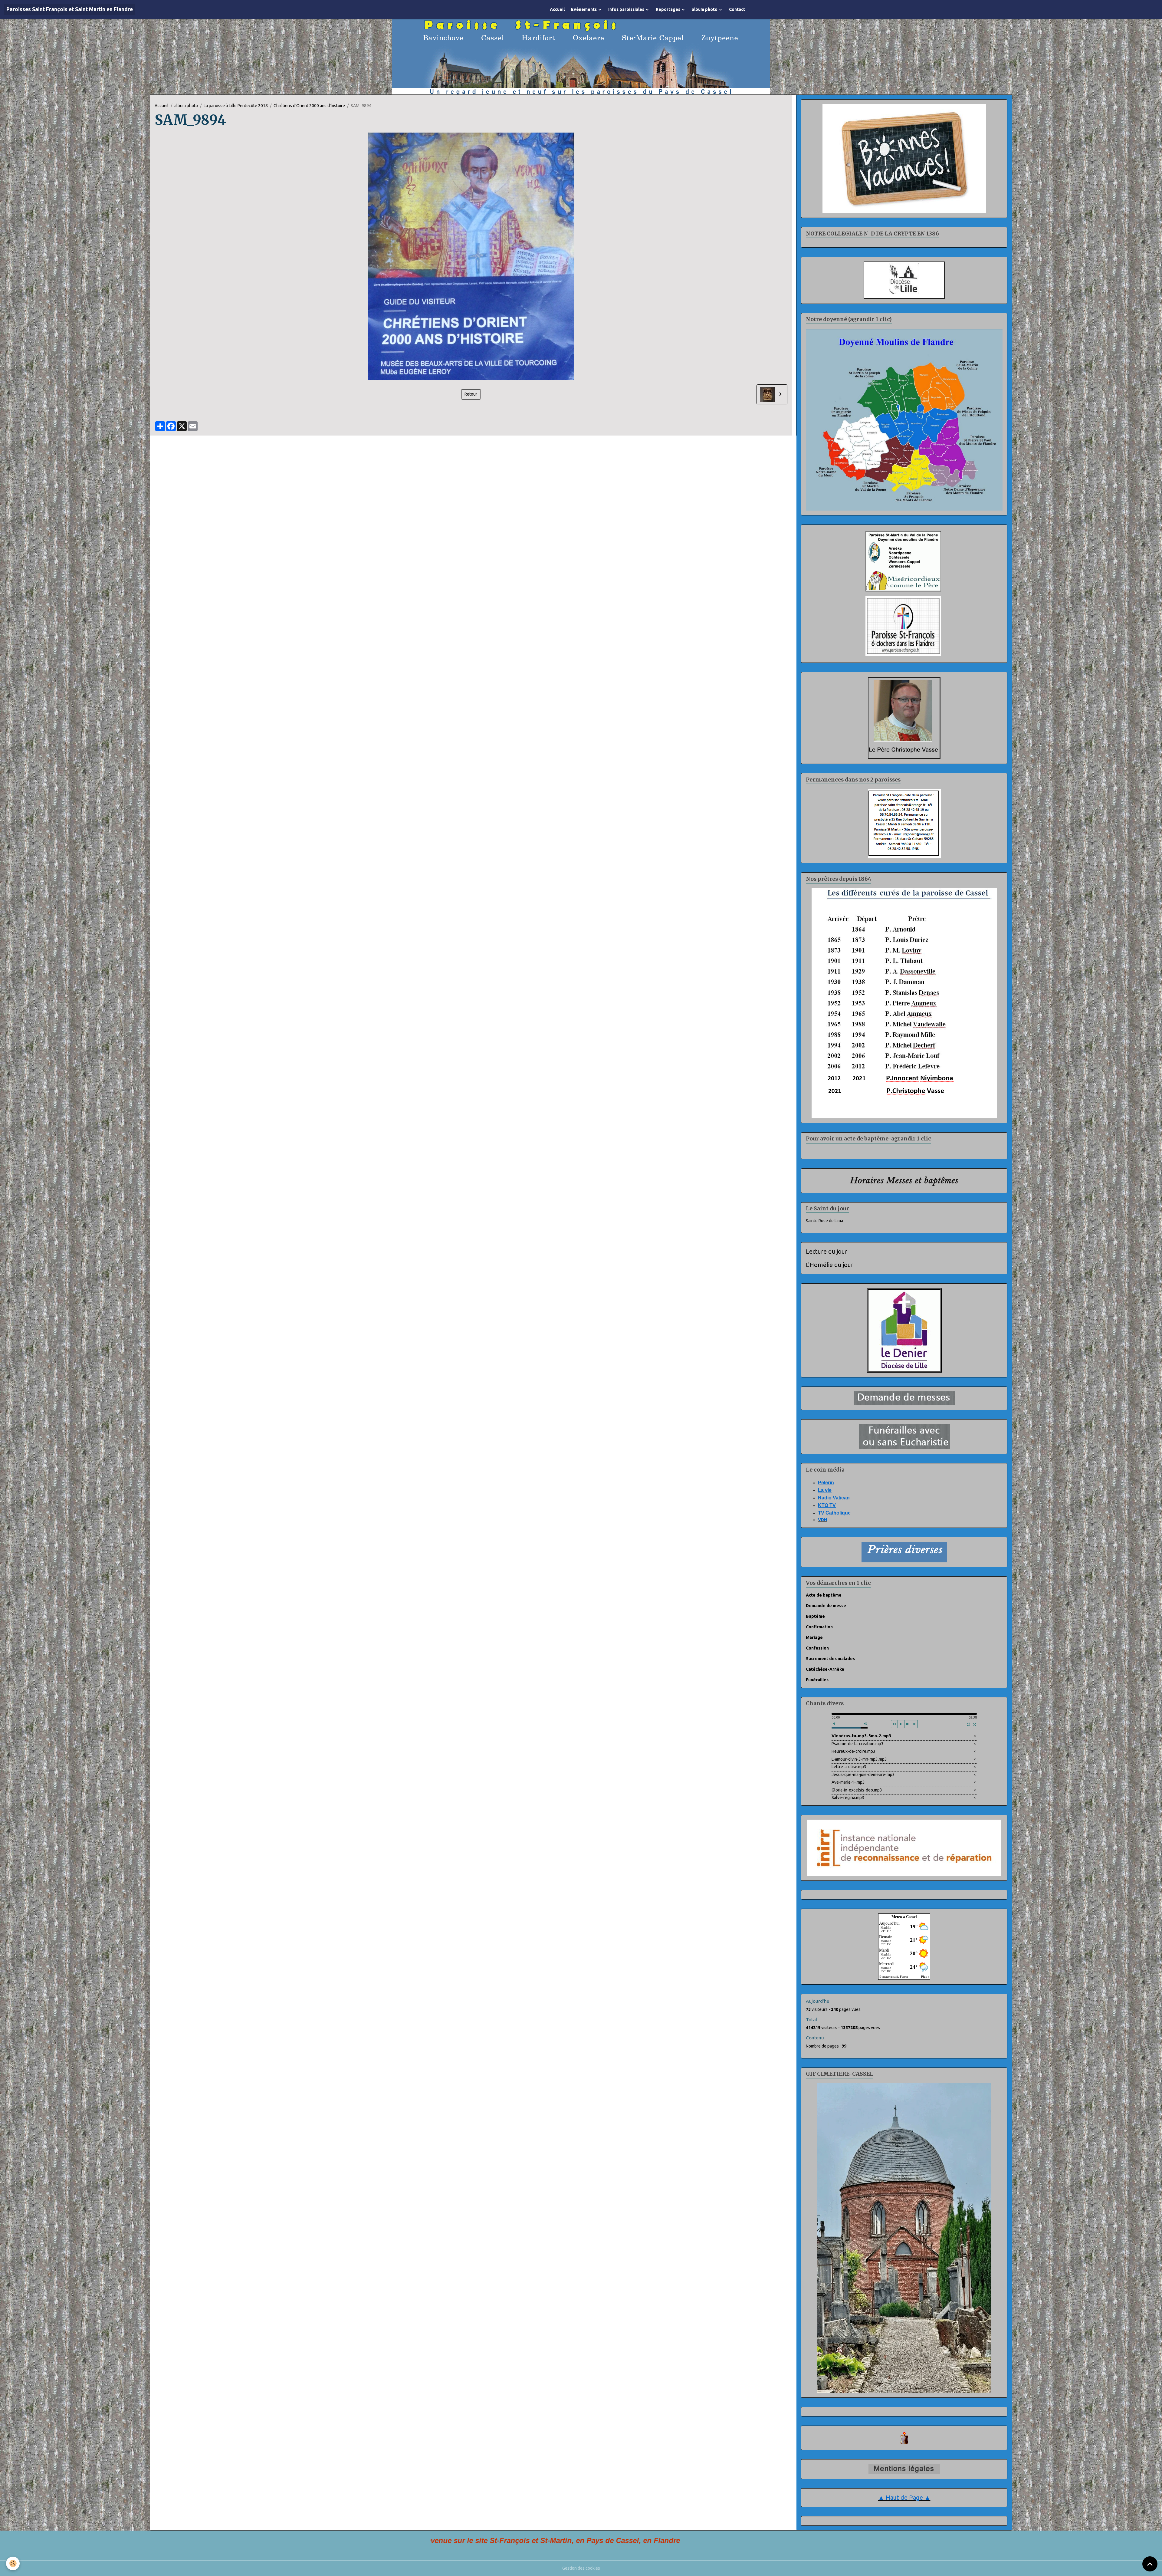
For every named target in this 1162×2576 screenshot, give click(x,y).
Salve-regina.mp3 (848, 1797)
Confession (817, 1647)
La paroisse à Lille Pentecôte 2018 (236, 105)
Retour (471, 393)
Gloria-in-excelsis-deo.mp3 (857, 1789)
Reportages (668, 9)
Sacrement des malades (830, 1658)
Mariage (814, 1637)
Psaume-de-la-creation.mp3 (858, 1743)
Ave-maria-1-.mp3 (848, 1781)
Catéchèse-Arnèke (825, 1669)
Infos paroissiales (627, 9)
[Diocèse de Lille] (904, 279)
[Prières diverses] (904, 1551)
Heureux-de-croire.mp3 (853, 1751)
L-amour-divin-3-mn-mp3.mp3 (859, 1758)
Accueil (557, 9)
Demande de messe (826, 1605)
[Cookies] (13, 2563)
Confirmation (819, 1626)
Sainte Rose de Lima (824, 1220)
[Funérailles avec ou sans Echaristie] (904, 1436)
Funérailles (817, 1679)
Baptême (815, 1616)
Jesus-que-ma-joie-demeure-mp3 (863, 1774)
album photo (705, 9)
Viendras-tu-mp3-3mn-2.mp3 (861, 1735)
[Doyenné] (904, 419)
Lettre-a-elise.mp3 (849, 1766)
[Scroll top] (1150, 2564)
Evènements (584, 9)
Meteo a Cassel (904, 1916)
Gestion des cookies (581, 2568)
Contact (737, 9)
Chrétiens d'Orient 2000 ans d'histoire (309, 105)
